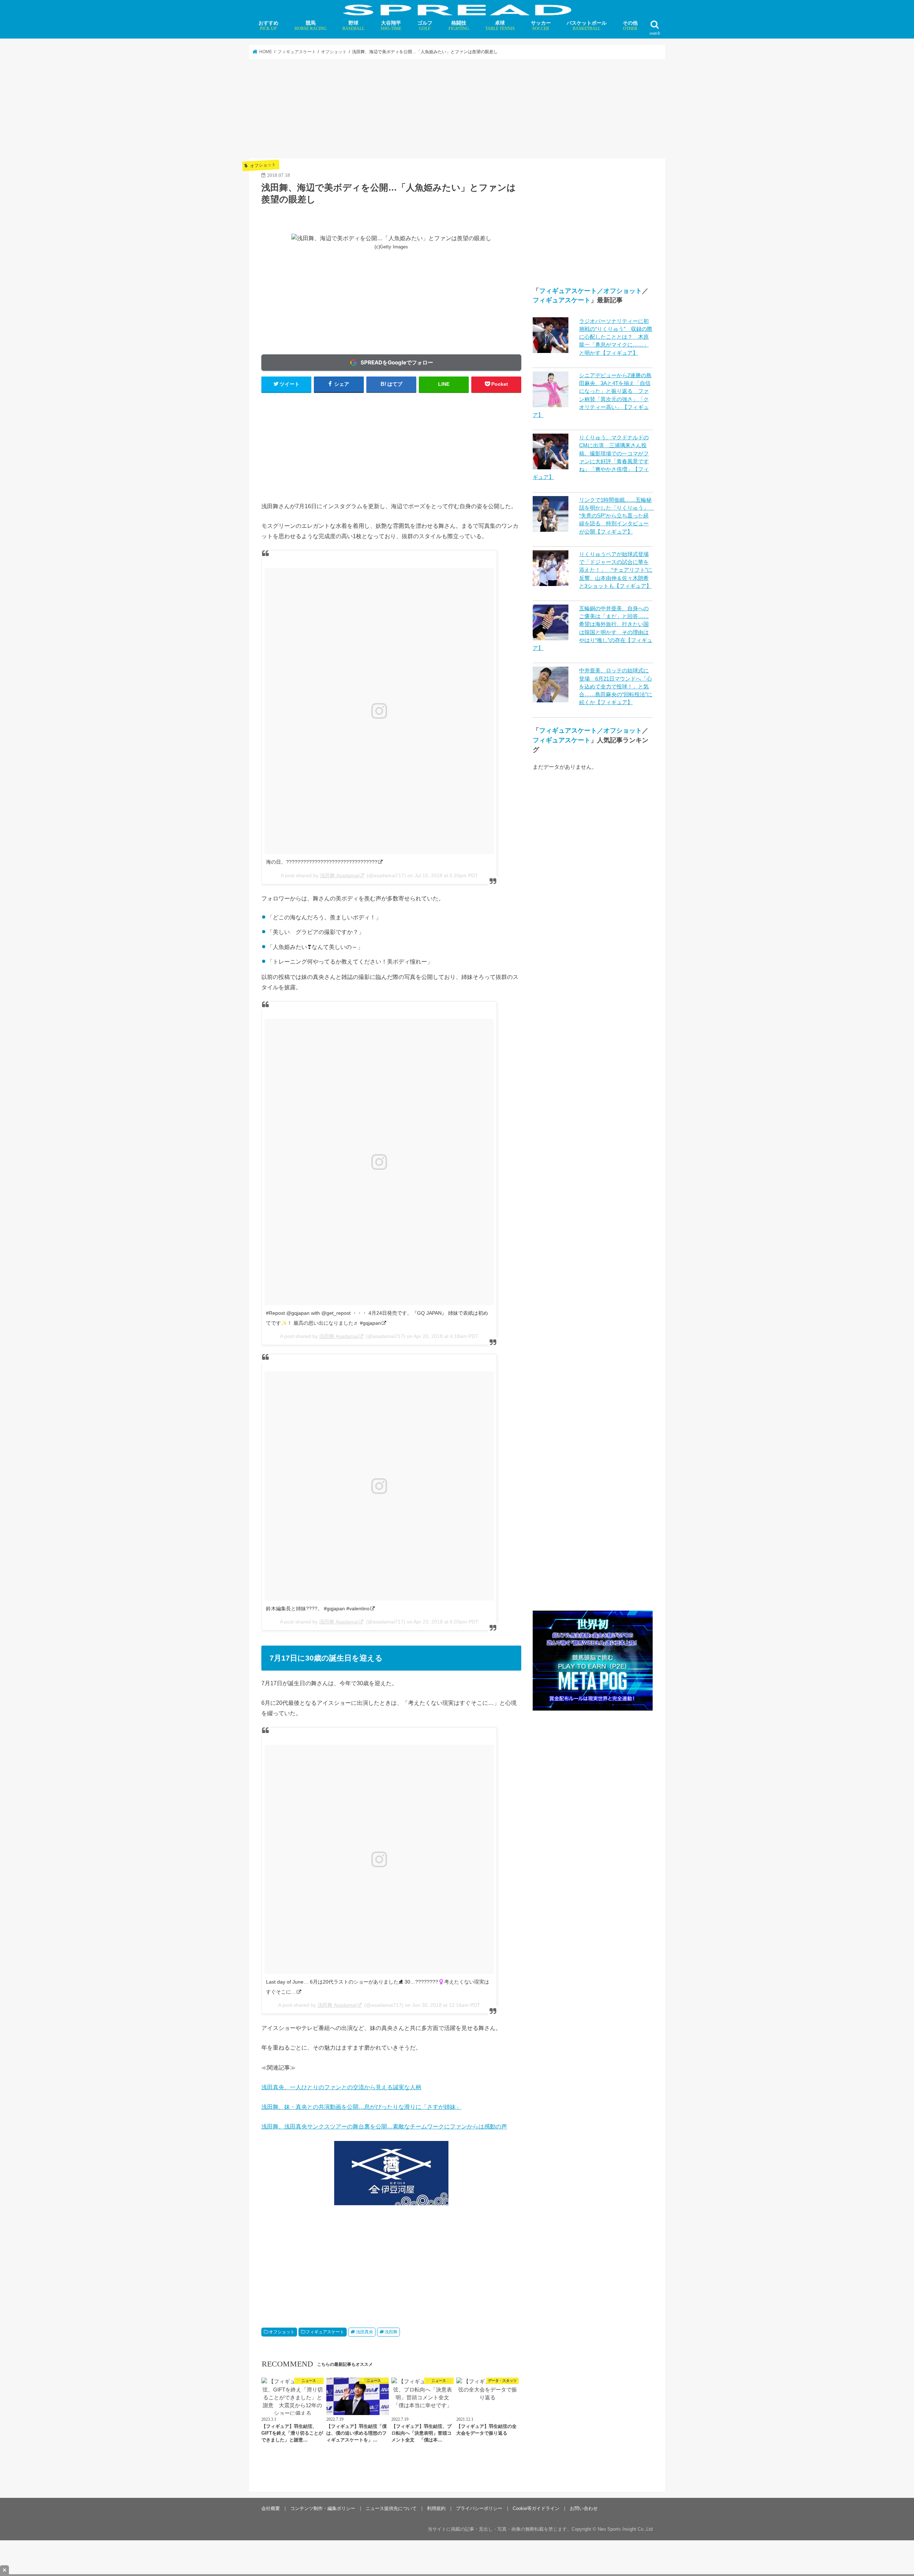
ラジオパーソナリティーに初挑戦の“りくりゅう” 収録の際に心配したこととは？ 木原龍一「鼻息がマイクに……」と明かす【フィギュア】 (616, 337)
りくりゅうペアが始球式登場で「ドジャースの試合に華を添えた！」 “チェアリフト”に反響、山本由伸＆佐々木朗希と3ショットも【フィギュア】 (616, 570)
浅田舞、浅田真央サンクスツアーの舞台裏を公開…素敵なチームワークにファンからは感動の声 (384, 2126)
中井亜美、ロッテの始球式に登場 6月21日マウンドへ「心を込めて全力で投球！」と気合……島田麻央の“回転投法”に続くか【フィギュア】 (616, 686)
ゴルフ (425, 26)
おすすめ (268, 26)
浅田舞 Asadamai (339, 875)
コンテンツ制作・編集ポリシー (323, 2508)
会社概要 (271, 2508)
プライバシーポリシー (479, 2508)
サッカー (541, 26)
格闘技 (459, 26)
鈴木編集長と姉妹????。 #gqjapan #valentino (318, 1608)
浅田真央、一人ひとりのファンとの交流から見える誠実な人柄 (341, 2087)
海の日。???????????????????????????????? (322, 862)
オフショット (282, 2332)
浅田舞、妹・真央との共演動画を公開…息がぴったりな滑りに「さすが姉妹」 (361, 2107)
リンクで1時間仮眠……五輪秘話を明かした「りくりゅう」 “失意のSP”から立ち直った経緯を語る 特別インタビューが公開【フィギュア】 (617, 516)
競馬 (311, 26)
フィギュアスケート (325, 2332)
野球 (353, 26)
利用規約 (436, 2508)
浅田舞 (391, 2332)
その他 (630, 26)
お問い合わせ (584, 2508)
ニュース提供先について (391, 2508)
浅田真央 (365, 2332)
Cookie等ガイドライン (536, 2508)
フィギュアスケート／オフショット (591, 291)
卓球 (500, 26)
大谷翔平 (391, 26)
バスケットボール (587, 26)
